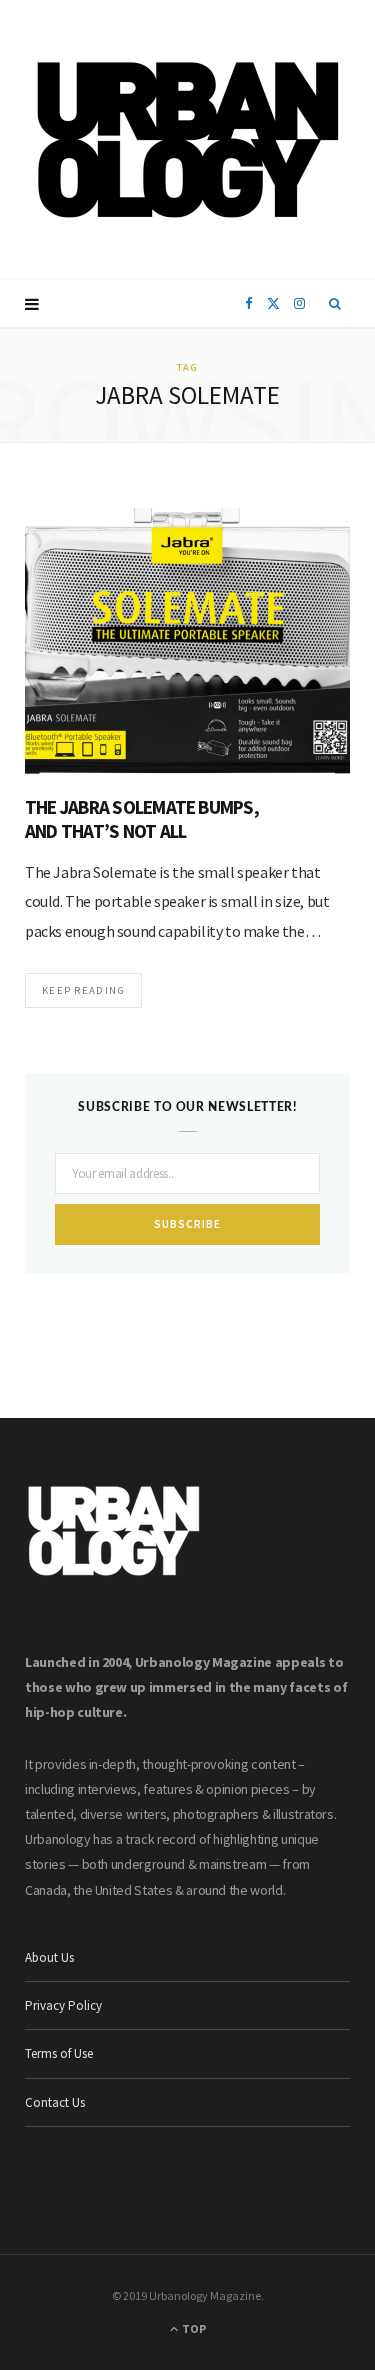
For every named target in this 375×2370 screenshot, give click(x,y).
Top (193, 2328)
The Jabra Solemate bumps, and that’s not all (142, 819)
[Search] (335, 304)
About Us (49, 1957)
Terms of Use (59, 2053)
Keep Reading (83, 990)
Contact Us (55, 2102)
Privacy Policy (63, 2005)
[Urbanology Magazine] (187, 140)
